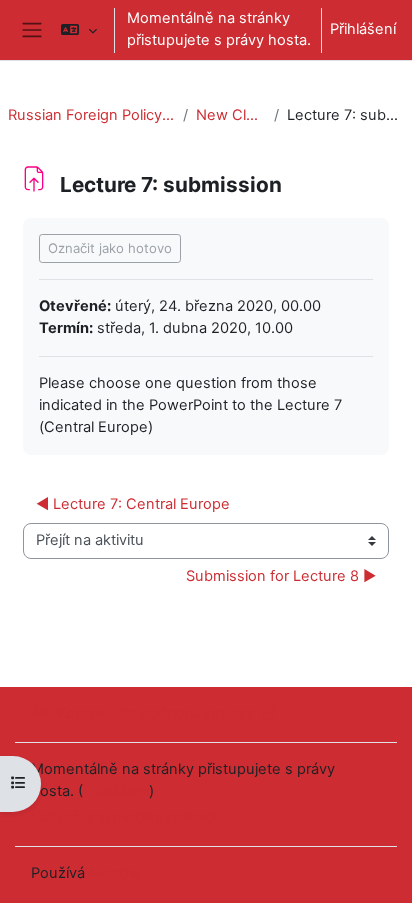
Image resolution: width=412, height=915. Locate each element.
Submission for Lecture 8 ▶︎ (281, 576)
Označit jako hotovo (110, 248)
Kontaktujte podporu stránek (156, 713)
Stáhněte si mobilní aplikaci (123, 817)
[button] (78, 30)
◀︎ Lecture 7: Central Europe (133, 504)
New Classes (230, 115)
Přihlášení (363, 29)
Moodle (115, 873)
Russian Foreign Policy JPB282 (91, 115)
